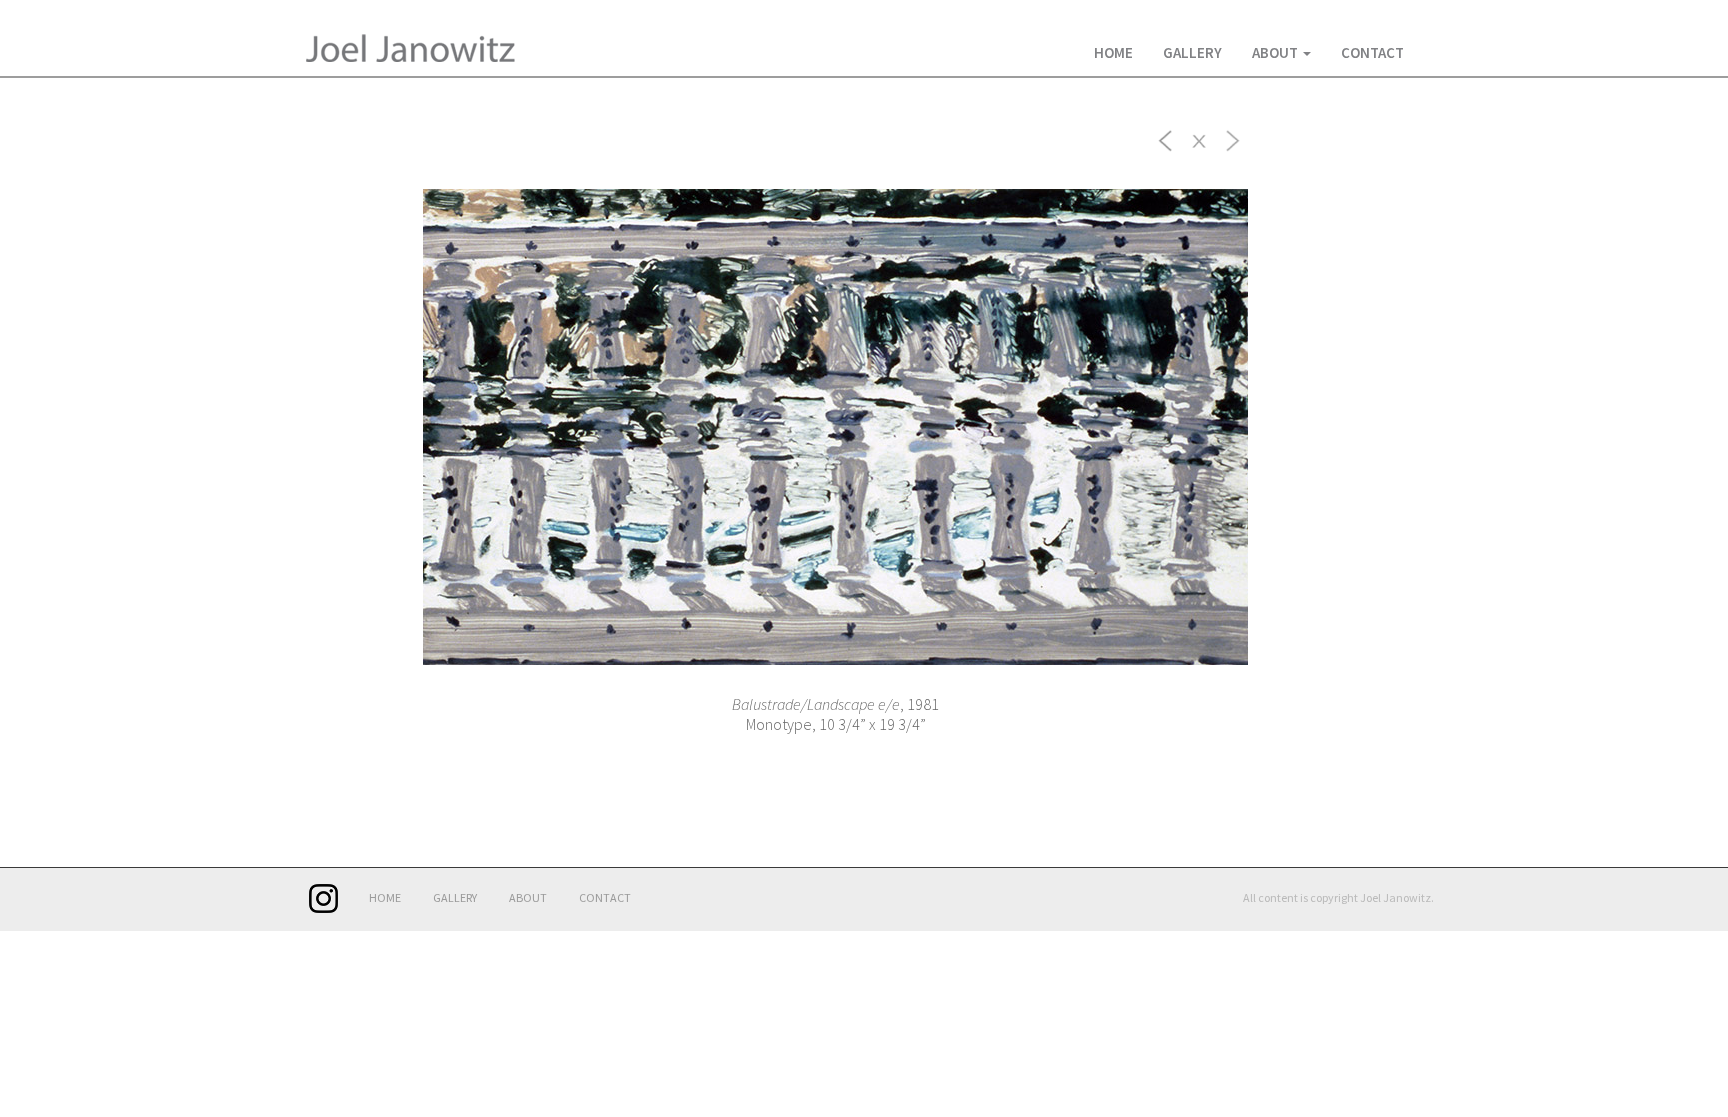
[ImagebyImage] (1166, 139)
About (1276, 52)
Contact (1372, 52)
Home (1113, 52)
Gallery (1192, 52)
